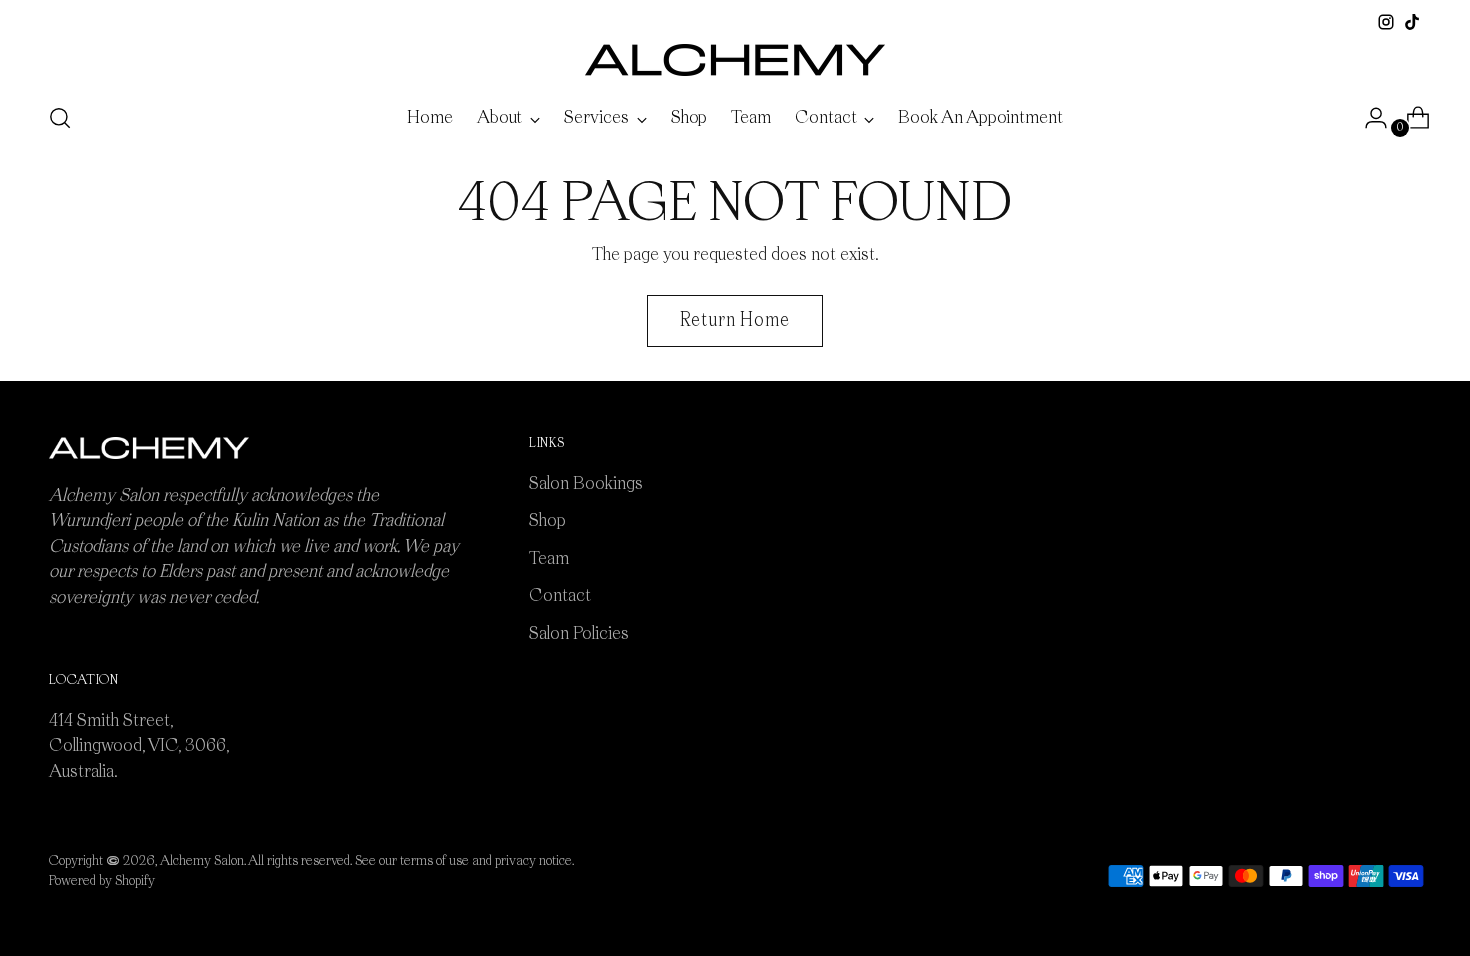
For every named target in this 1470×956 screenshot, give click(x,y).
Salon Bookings (586, 483)
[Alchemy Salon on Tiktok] (1412, 22)
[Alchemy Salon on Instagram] (1386, 22)
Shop (547, 520)
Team (549, 558)
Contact (560, 595)
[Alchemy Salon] (735, 60)
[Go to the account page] (1368, 118)
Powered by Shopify (102, 881)
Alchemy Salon (202, 861)
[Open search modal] (60, 118)
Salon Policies (579, 633)
